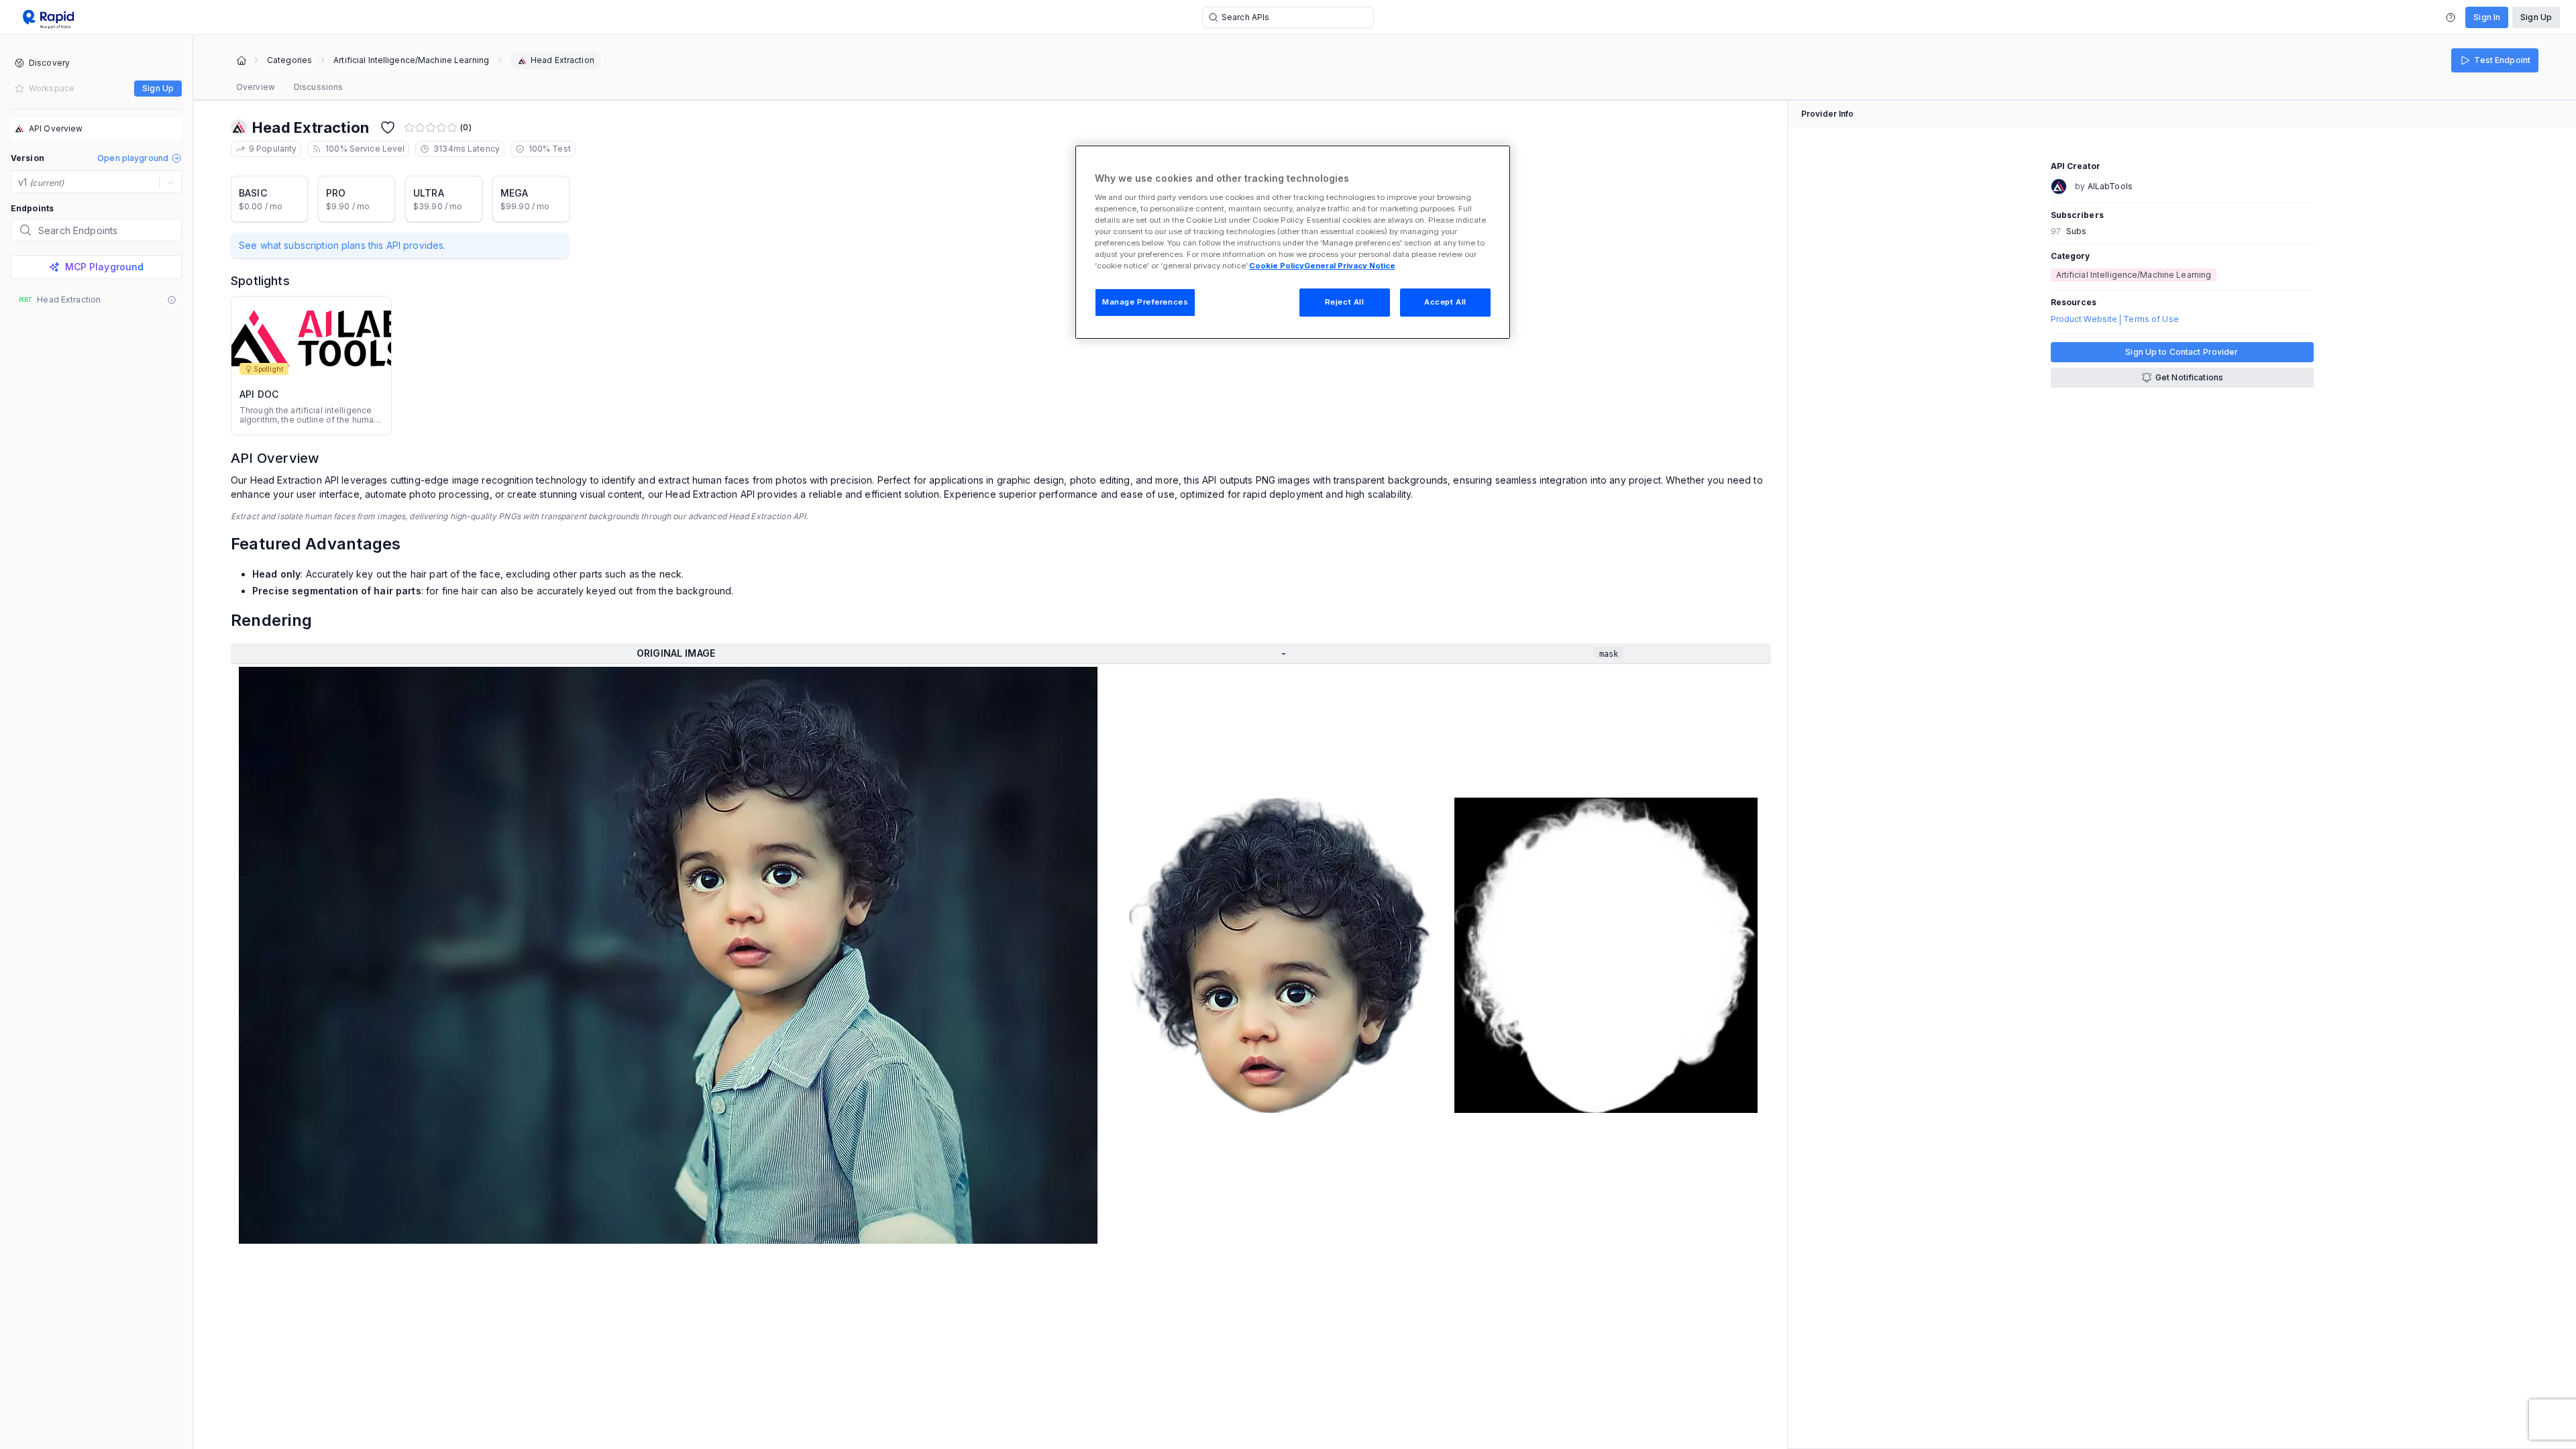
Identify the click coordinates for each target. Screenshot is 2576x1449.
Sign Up (2536, 17)
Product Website (2084, 319)
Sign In (2487, 17)
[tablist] (289, 87)
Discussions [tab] (318, 87)
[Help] (2451, 17)
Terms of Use (2151, 319)
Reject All (1345, 302)
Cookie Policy (1277, 266)
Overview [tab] (256, 87)
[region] (1293, 242)
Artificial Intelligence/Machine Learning (411, 60)
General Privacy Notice (1350, 266)
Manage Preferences (1145, 302)
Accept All (1445, 302)
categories (289, 60)
